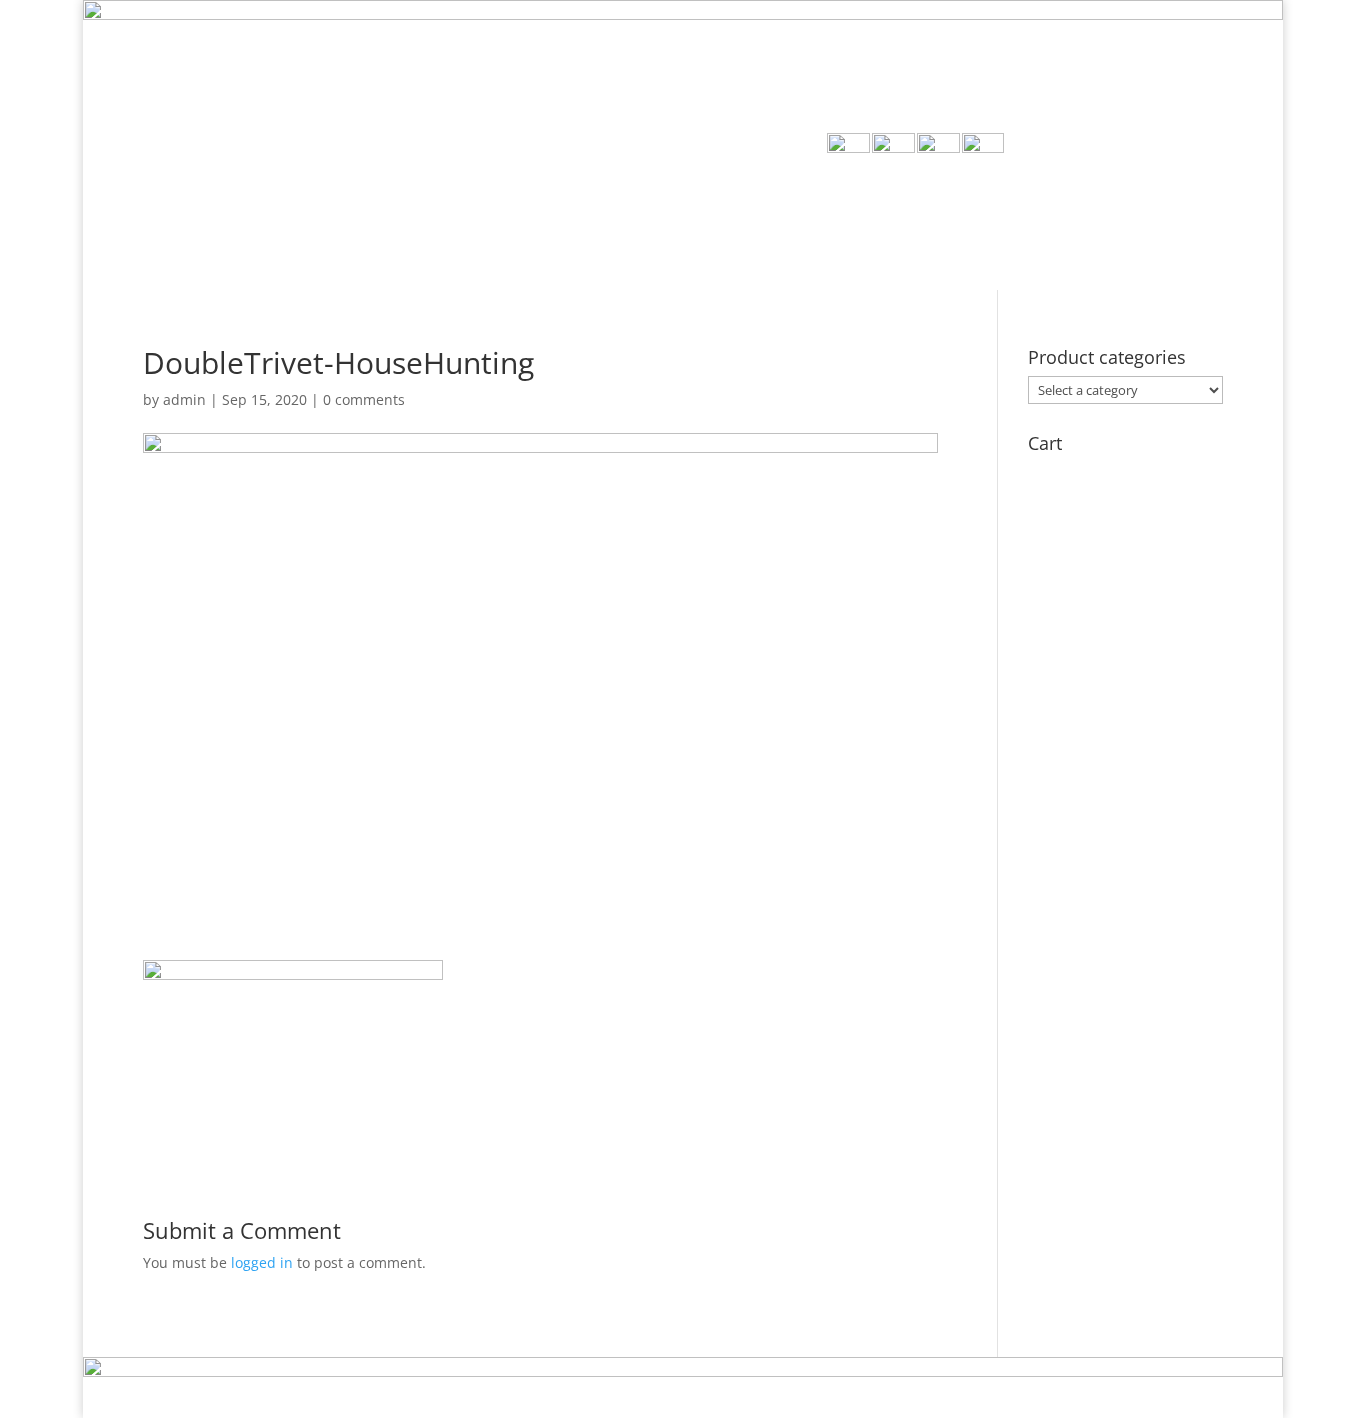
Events (980, 237)
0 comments (364, 399)
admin (184, 399)
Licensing (1079, 237)
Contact (1184, 237)
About (897, 237)
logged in (262, 1262)
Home (746, 237)
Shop (821, 237)
